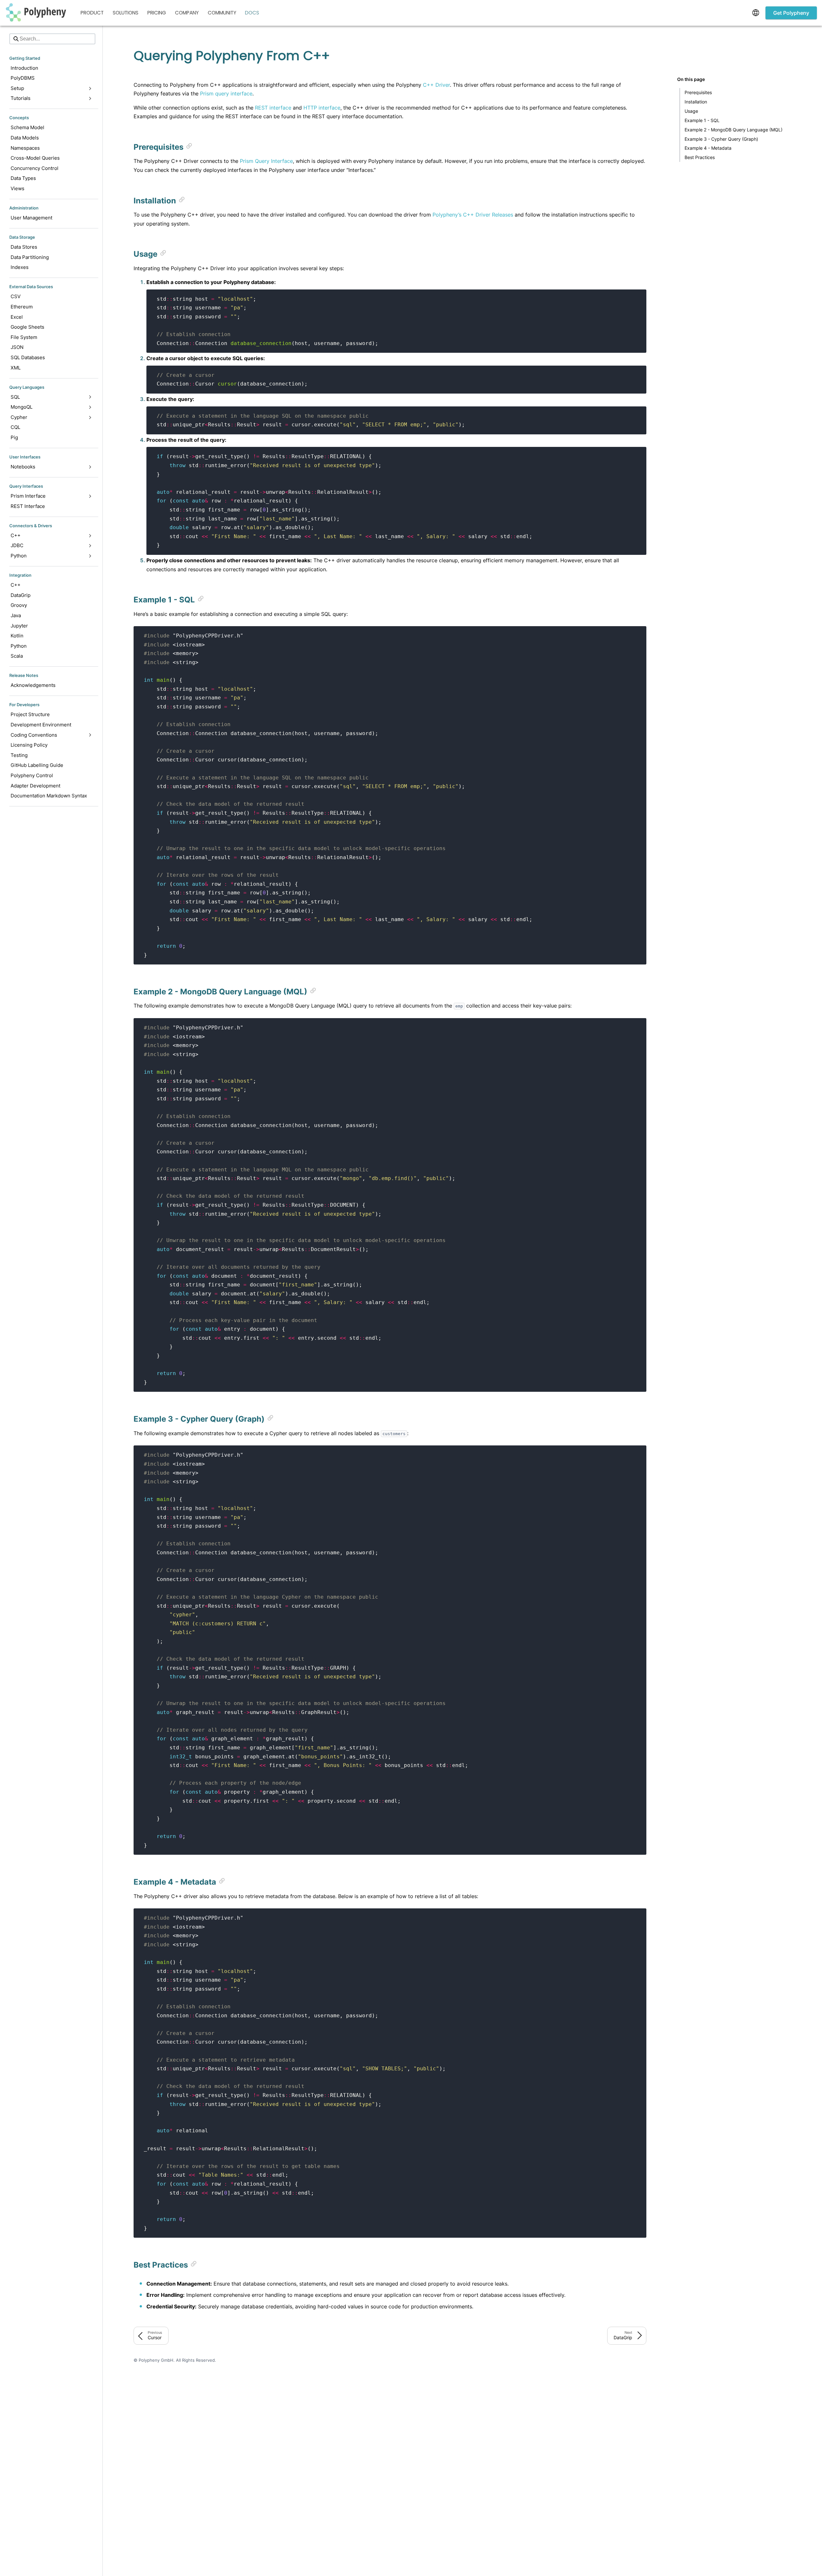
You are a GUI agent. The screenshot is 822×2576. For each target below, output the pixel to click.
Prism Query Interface (266, 161)
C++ (16, 585)
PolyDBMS (23, 78)
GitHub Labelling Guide (37, 765)
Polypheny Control (32, 775)
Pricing (157, 13)
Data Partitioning (30, 257)
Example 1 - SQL (702, 120)
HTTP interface (322, 108)
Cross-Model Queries (35, 158)
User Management (31, 218)
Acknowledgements (33, 685)
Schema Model (27, 127)
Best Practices (700, 157)
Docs (252, 13)
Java (16, 615)
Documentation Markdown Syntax (49, 796)
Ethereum (22, 307)
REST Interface (28, 506)
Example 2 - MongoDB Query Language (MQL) (734, 129)
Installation (696, 102)
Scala (17, 656)
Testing (19, 755)
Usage (691, 111)
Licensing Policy (29, 745)
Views (17, 188)
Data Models (25, 138)
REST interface (273, 108)
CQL (15, 427)
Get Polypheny (791, 13)
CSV (16, 296)
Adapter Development (35, 786)
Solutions (126, 13)
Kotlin (17, 636)
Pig (14, 437)
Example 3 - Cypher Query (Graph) (721, 139)
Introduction (24, 68)
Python (19, 646)
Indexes (20, 267)
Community (222, 13)
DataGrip (21, 595)
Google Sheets (27, 327)
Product (92, 13)
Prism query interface (226, 93)
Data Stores (24, 247)
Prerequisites (698, 92)
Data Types (23, 178)
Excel (17, 317)
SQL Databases (28, 357)
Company (187, 13)
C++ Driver (436, 85)
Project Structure (30, 714)
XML (16, 368)
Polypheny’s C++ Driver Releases (473, 215)
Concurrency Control (35, 168)
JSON (17, 347)
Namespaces (25, 148)
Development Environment (41, 725)
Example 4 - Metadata (708, 148)
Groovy (19, 605)
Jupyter (19, 626)
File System (24, 337)
